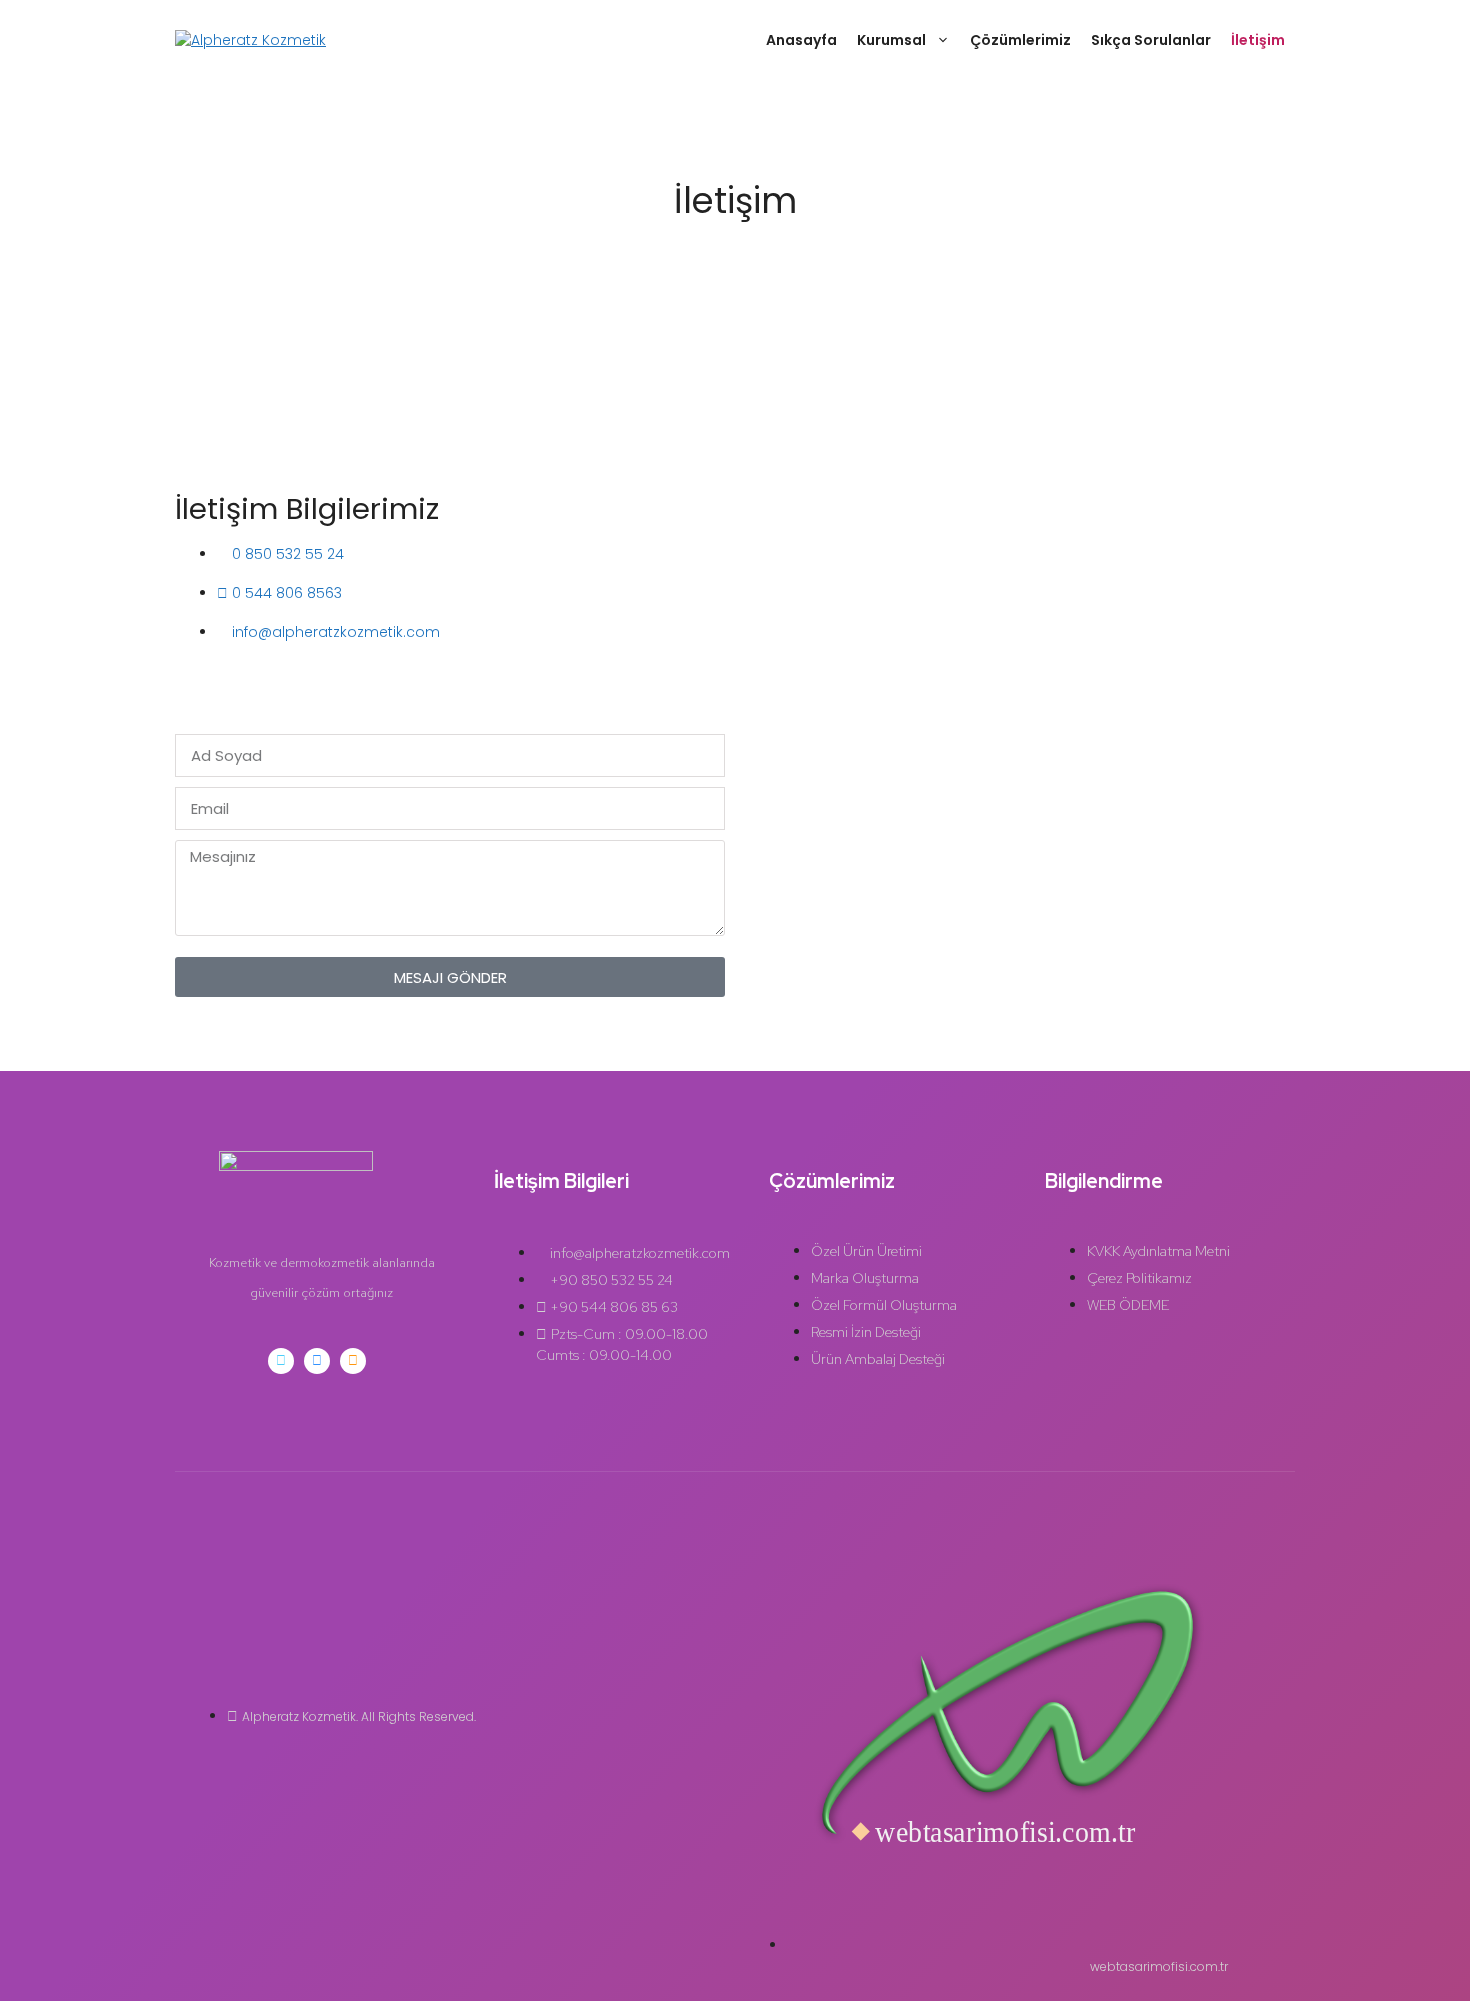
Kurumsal (891, 40)
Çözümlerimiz (1020, 40)
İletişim (1258, 40)
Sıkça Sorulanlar (1151, 40)
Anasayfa (801, 40)
